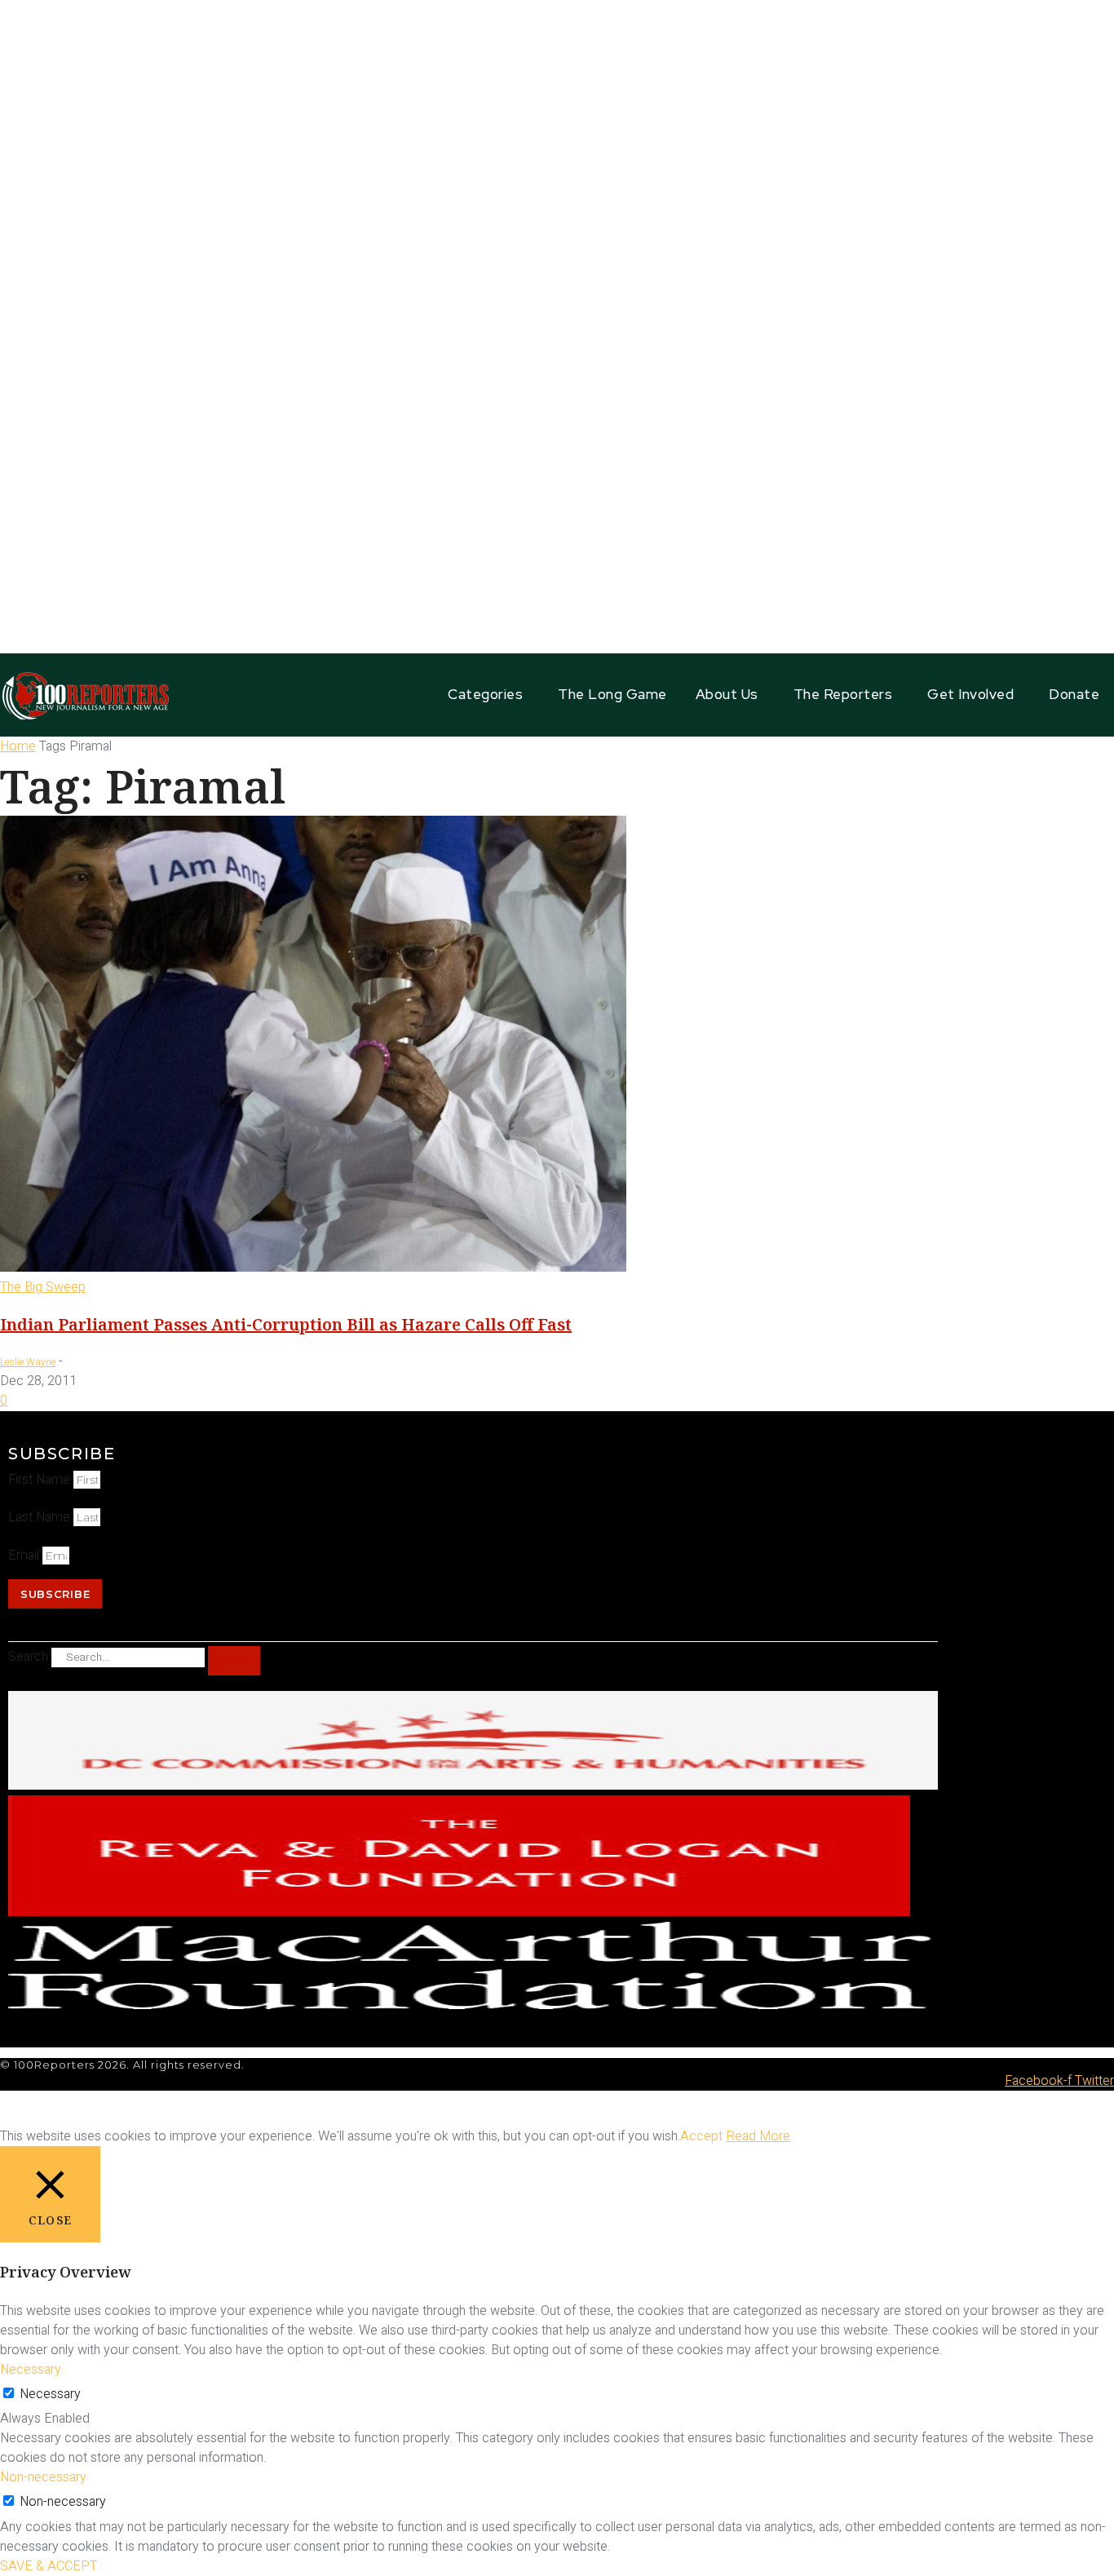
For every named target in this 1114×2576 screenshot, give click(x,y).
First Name (41, 1480)
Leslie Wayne (28, 1362)
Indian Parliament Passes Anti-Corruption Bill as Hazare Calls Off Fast (286, 1324)
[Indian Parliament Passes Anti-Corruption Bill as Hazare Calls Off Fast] (313, 1268)
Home (18, 746)
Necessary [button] (31, 2370)
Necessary (50, 2394)
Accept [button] (701, 2136)
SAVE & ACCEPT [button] (49, 2566)
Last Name (41, 1517)
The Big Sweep (43, 1287)
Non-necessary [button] (43, 2477)
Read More (758, 2136)
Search (28, 1657)
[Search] (234, 1661)
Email (25, 1556)
